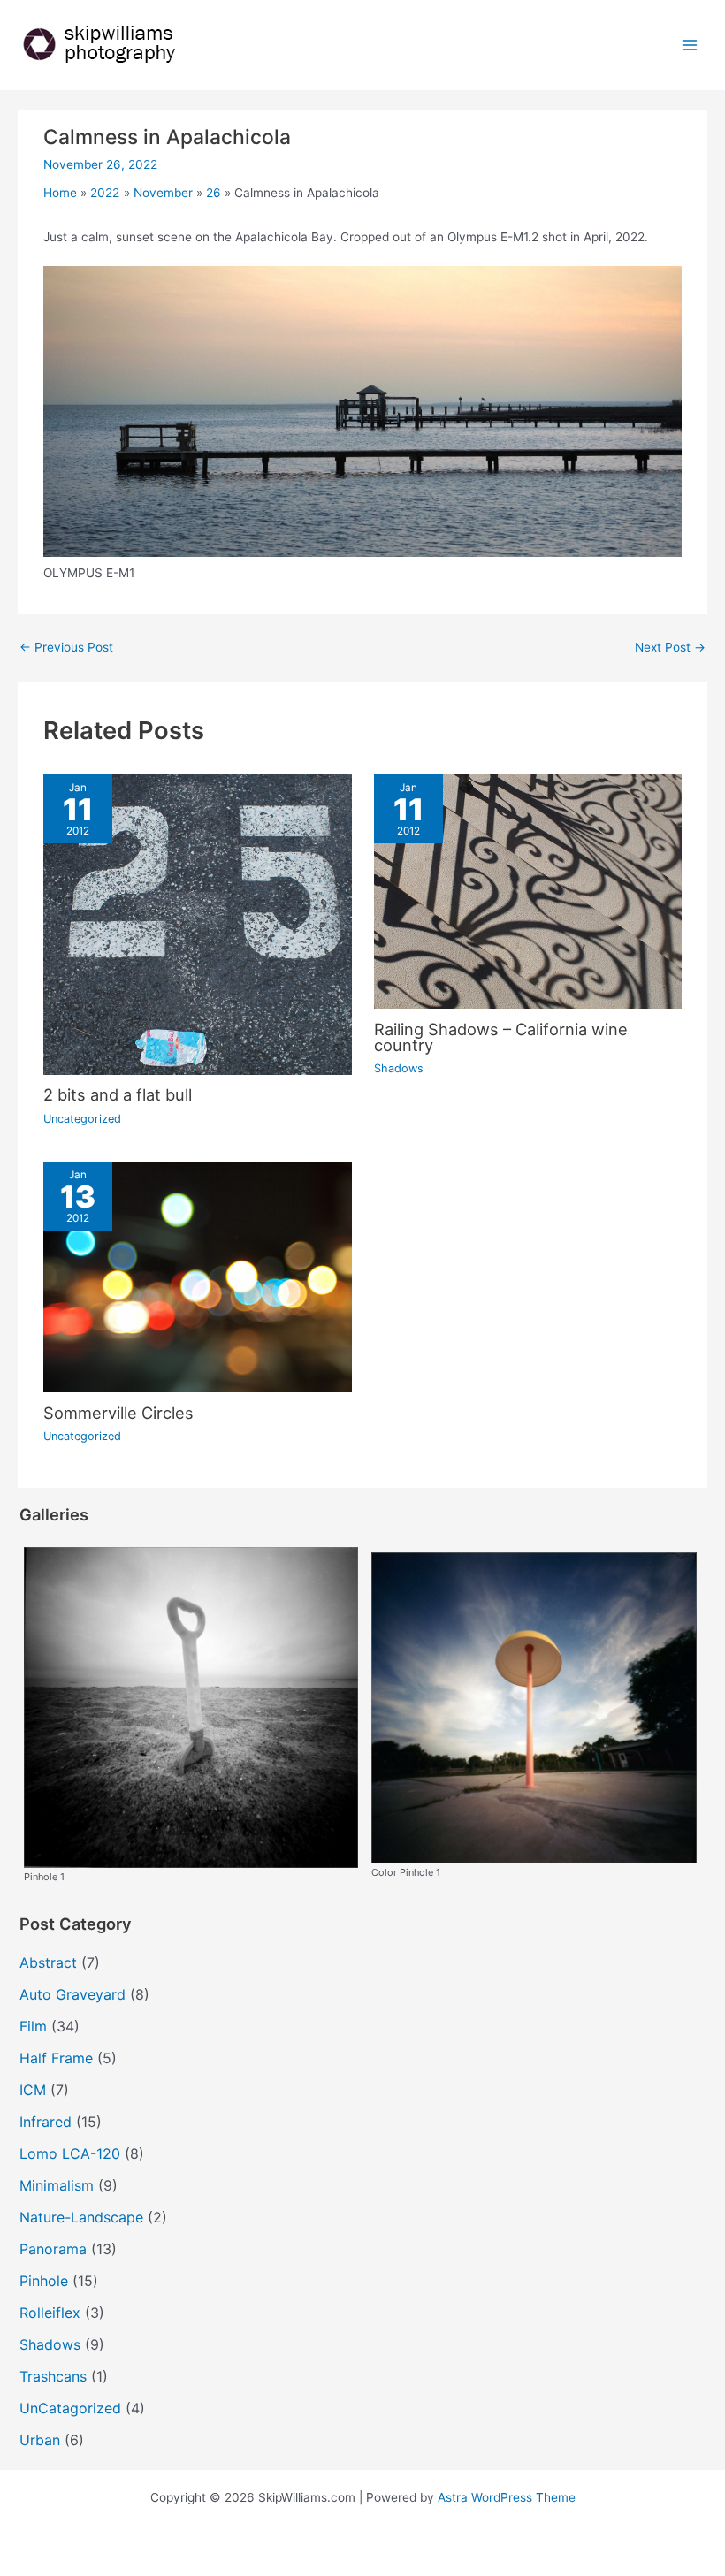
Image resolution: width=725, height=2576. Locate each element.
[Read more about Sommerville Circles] (197, 1276)
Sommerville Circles (118, 1413)
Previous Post (66, 648)
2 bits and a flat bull (118, 1094)
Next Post (670, 648)
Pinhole (44, 2281)
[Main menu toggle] (690, 46)
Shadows (399, 1068)
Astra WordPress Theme (507, 2497)
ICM (33, 2090)
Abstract (48, 1962)
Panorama (53, 2249)
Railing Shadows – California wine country (501, 1037)
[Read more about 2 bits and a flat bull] (197, 924)
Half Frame (56, 2058)
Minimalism (57, 2185)
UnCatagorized (70, 2408)
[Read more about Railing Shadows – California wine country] (528, 890)
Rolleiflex (50, 2313)
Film (33, 2026)
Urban (40, 2440)
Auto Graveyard (72, 1994)
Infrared (46, 2122)
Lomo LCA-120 (70, 2153)
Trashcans (53, 2376)
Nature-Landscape (81, 2217)
